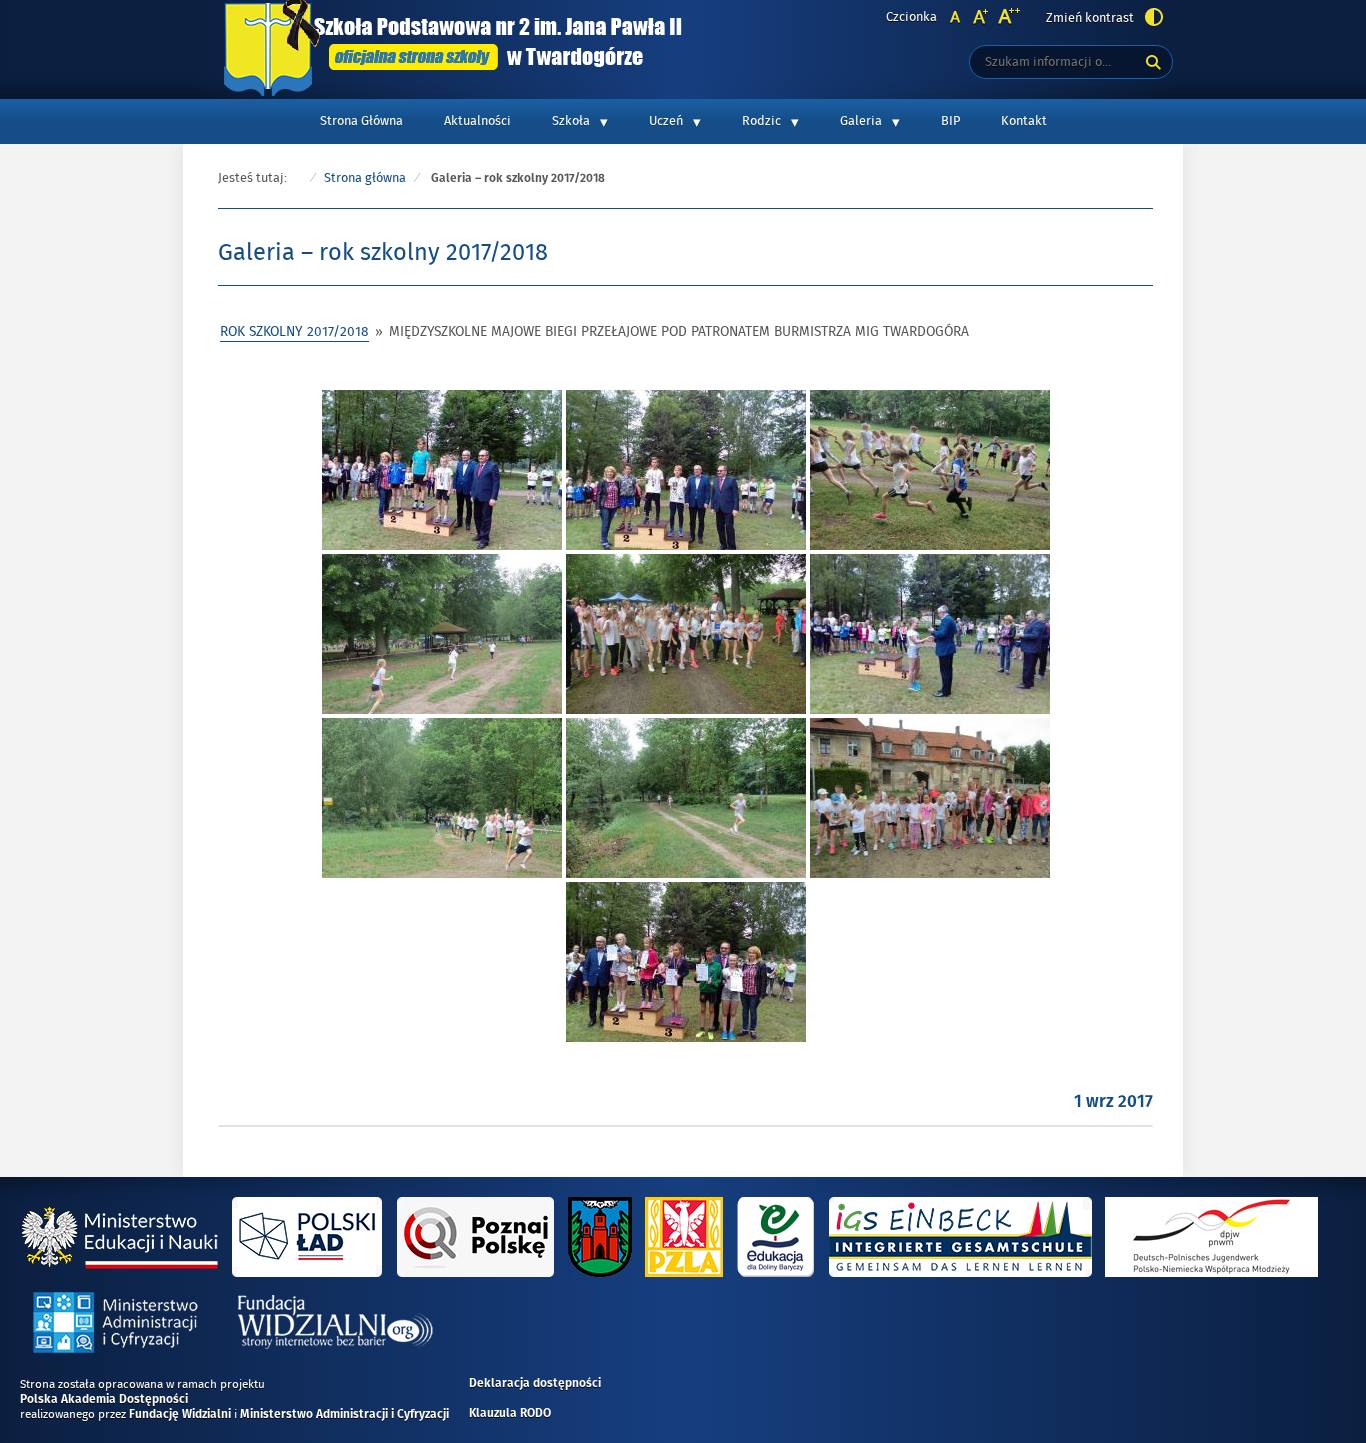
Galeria (861, 121)
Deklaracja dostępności (535, 1384)
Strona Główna (361, 121)
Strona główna (365, 178)
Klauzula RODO (510, 1414)
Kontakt (1024, 121)
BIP (950, 121)
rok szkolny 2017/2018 (294, 331)
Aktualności (477, 121)
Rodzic (761, 121)
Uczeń (666, 121)
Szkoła (571, 121)
